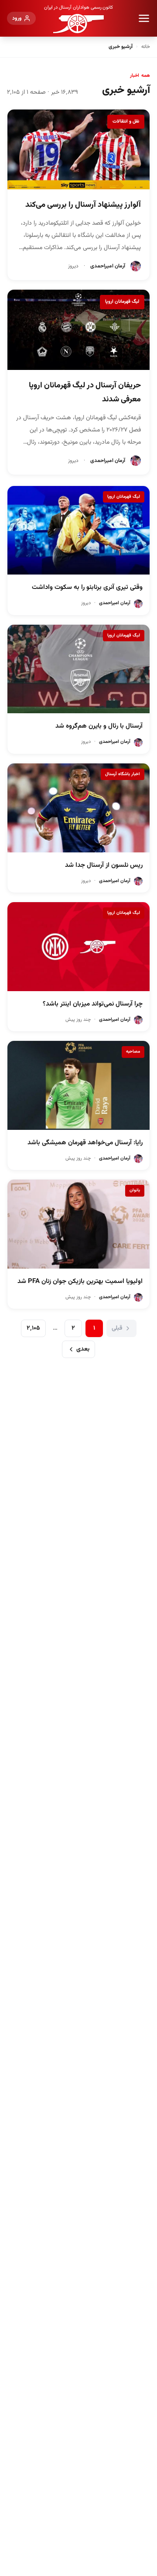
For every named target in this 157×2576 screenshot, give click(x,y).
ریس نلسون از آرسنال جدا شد (104, 865)
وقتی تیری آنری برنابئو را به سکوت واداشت (87, 587)
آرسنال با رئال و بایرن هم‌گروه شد (99, 726)
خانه (146, 47)
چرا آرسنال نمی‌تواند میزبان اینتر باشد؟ (93, 1004)
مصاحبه (133, 1052)
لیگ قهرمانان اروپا (122, 302)
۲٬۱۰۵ (33, 1328)
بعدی (83, 1349)
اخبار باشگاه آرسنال (123, 774)
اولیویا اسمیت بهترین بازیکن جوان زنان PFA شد (80, 1281)
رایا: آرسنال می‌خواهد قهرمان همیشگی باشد (85, 1143)
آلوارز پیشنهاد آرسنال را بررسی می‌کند (83, 205)
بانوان (135, 1190)
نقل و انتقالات (126, 121)
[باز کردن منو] (144, 18)
